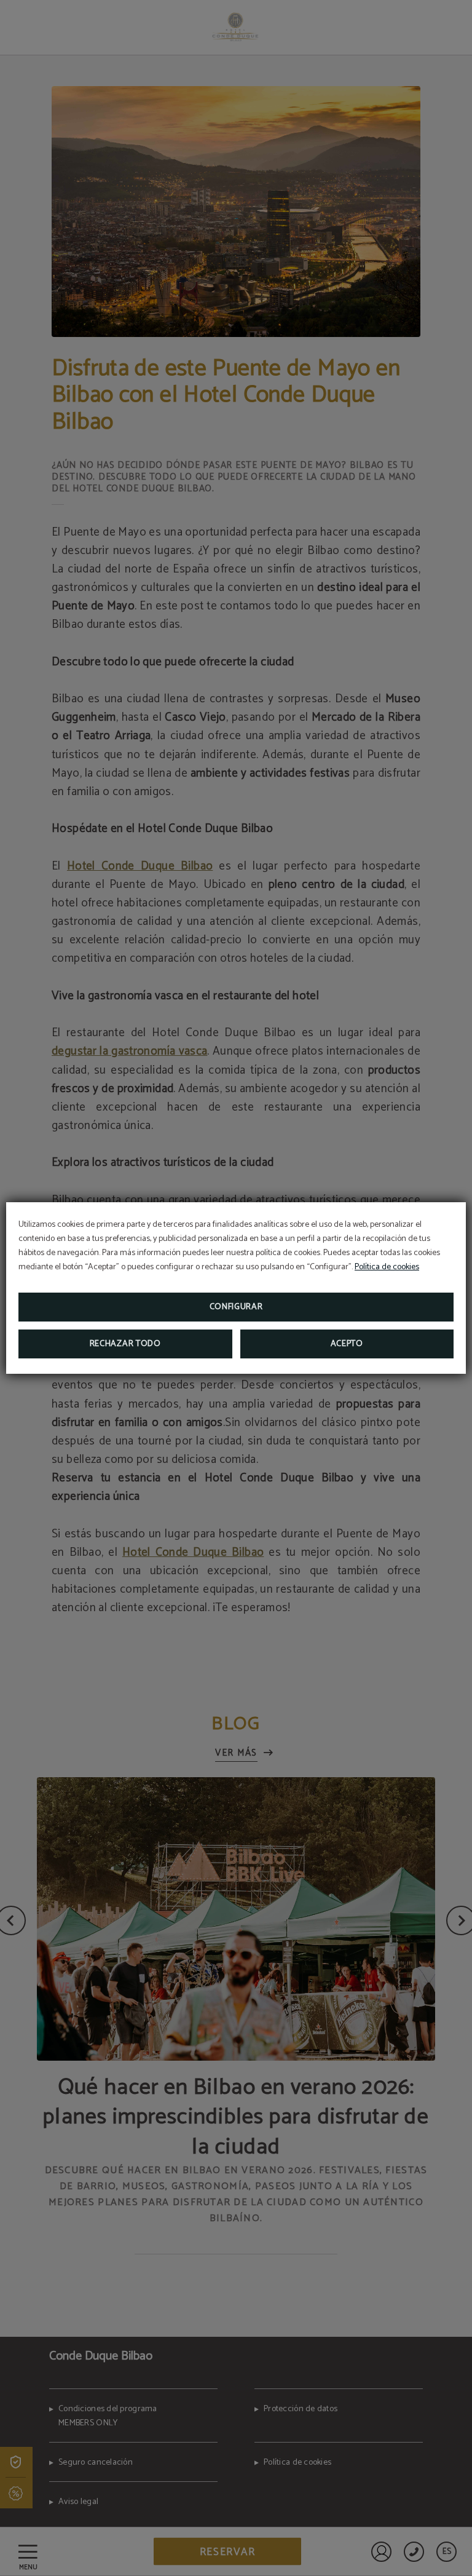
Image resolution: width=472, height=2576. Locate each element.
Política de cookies (387, 1267)
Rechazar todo (125, 1344)
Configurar (236, 1307)
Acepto (347, 1344)
